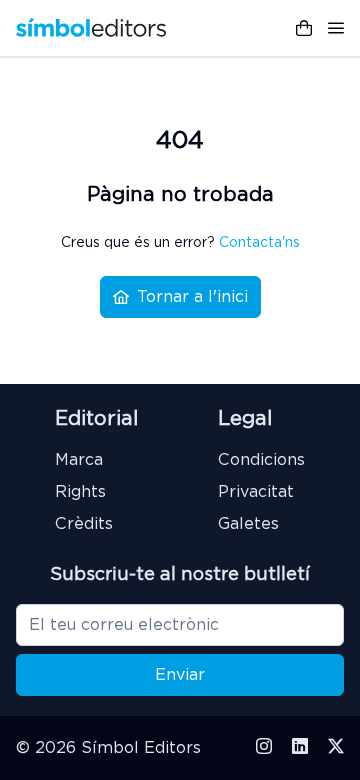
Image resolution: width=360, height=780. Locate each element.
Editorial (96, 418)
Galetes (248, 523)
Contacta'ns (259, 242)
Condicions (261, 459)
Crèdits (84, 523)
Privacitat (256, 491)
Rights (80, 491)
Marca (79, 459)
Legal (245, 418)
